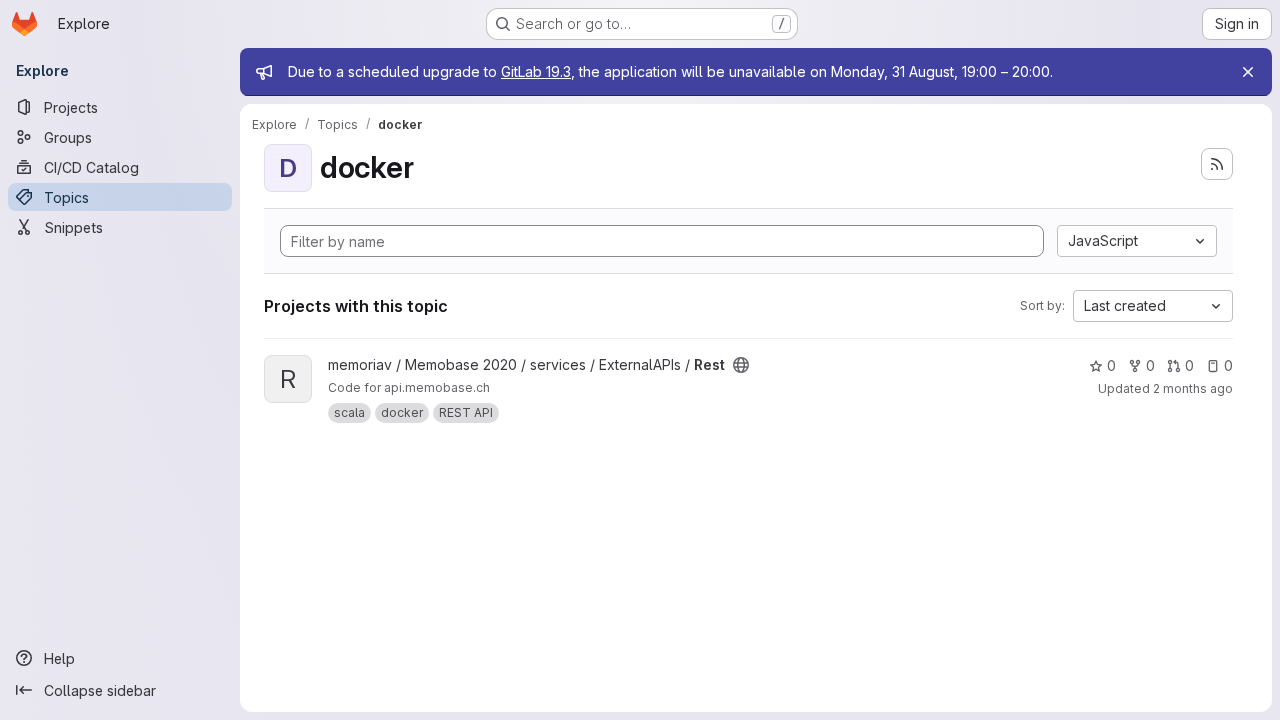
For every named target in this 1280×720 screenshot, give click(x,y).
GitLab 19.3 (536, 71)
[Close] (1248, 72)
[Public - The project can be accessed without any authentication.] (741, 365)
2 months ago (1193, 388)
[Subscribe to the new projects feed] (1217, 164)
